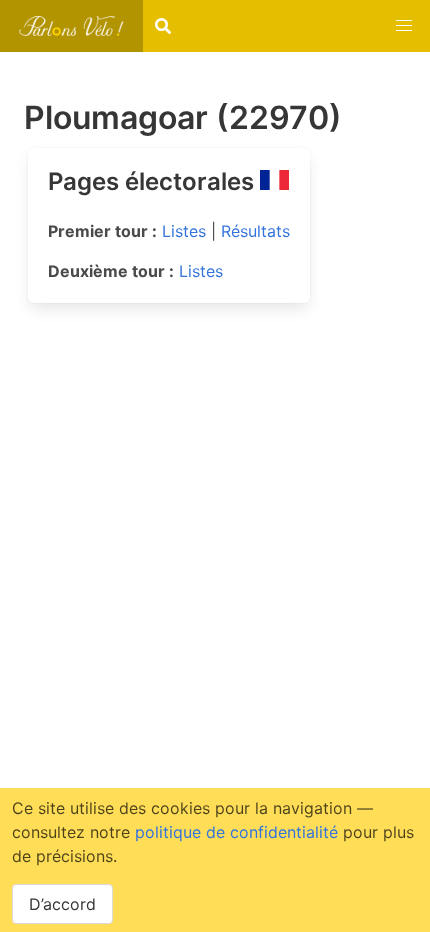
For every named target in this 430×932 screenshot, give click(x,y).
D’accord (62, 904)
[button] (404, 26)
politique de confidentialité (236, 832)
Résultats (255, 231)
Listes (184, 231)
